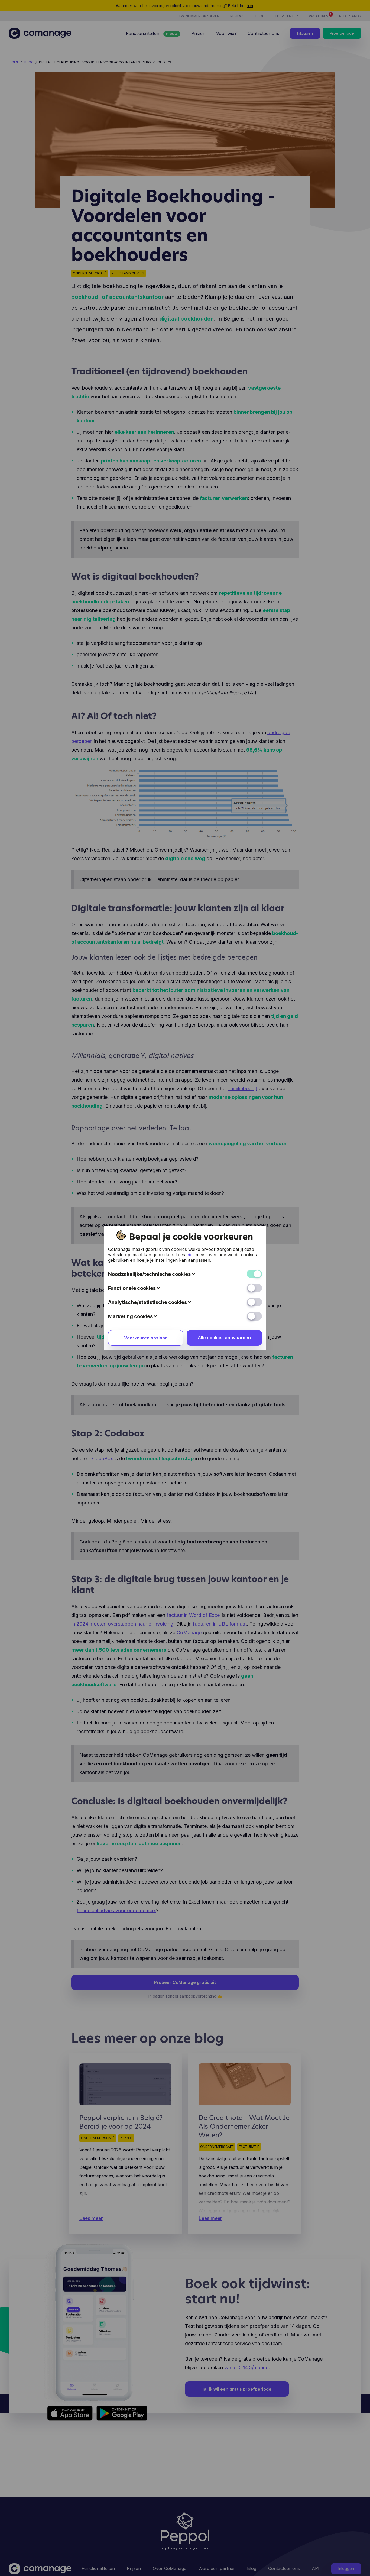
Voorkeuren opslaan (146, 1338)
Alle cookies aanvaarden (224, 1338)
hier (190, 1255)
